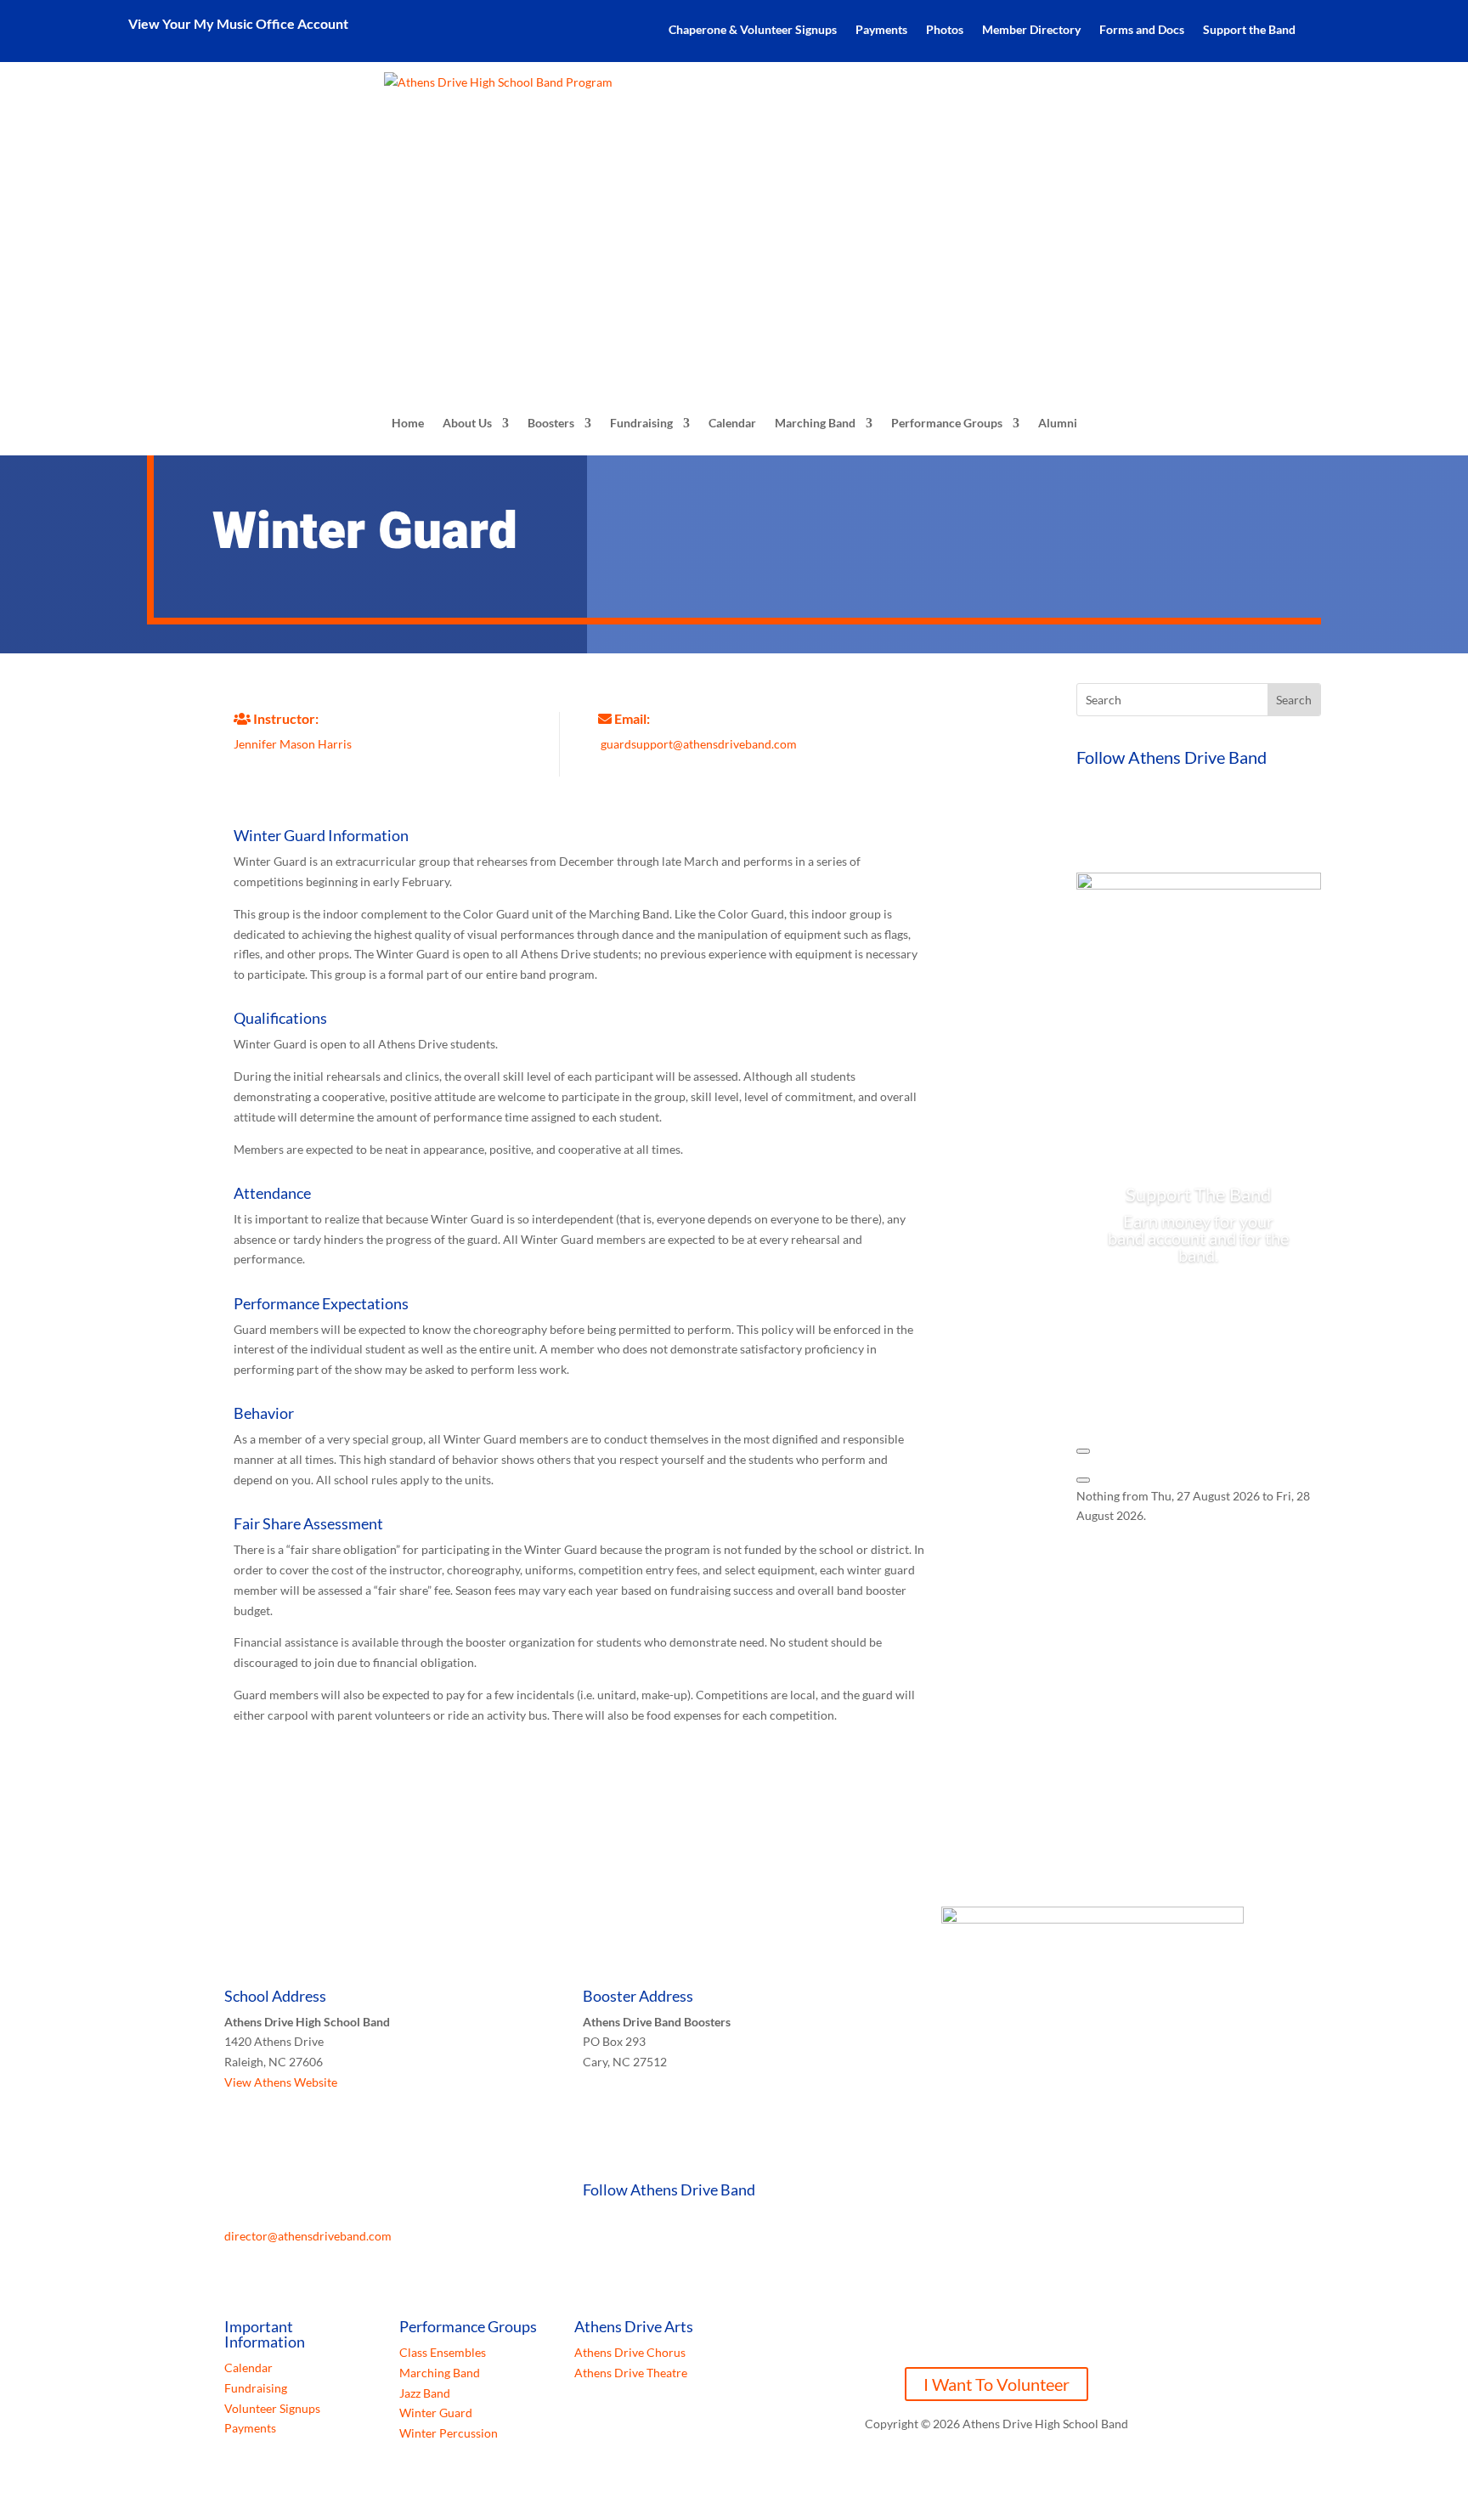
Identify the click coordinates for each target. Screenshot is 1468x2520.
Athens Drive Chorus (630, 2352)
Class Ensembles (443, 2352)
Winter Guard (436, 2413)
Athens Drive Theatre (631, 2373)
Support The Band (1198, 1194)
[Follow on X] (1124, 820)
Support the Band (1249, 30)
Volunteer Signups (272, 2408)
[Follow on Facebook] (1090, 820)
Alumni (1058, 423)
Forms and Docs (1142, 30)
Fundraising (641, 423)
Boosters (551, 423)
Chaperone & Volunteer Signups (753, 30)
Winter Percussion (449, 2433)
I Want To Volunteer (997, 2384)
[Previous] (1083, 1451)
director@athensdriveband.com (308, 2236)
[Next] (1083, 1480)
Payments (881, 30)
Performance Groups (947, 423)
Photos (945, 30)
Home (408, 423)
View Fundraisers (1199, 1310)
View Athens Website (281, 2082)
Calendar (732, 423)
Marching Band (815, 423)
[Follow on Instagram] (1158, 820)
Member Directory (1031, 30)
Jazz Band (425, 2393)
